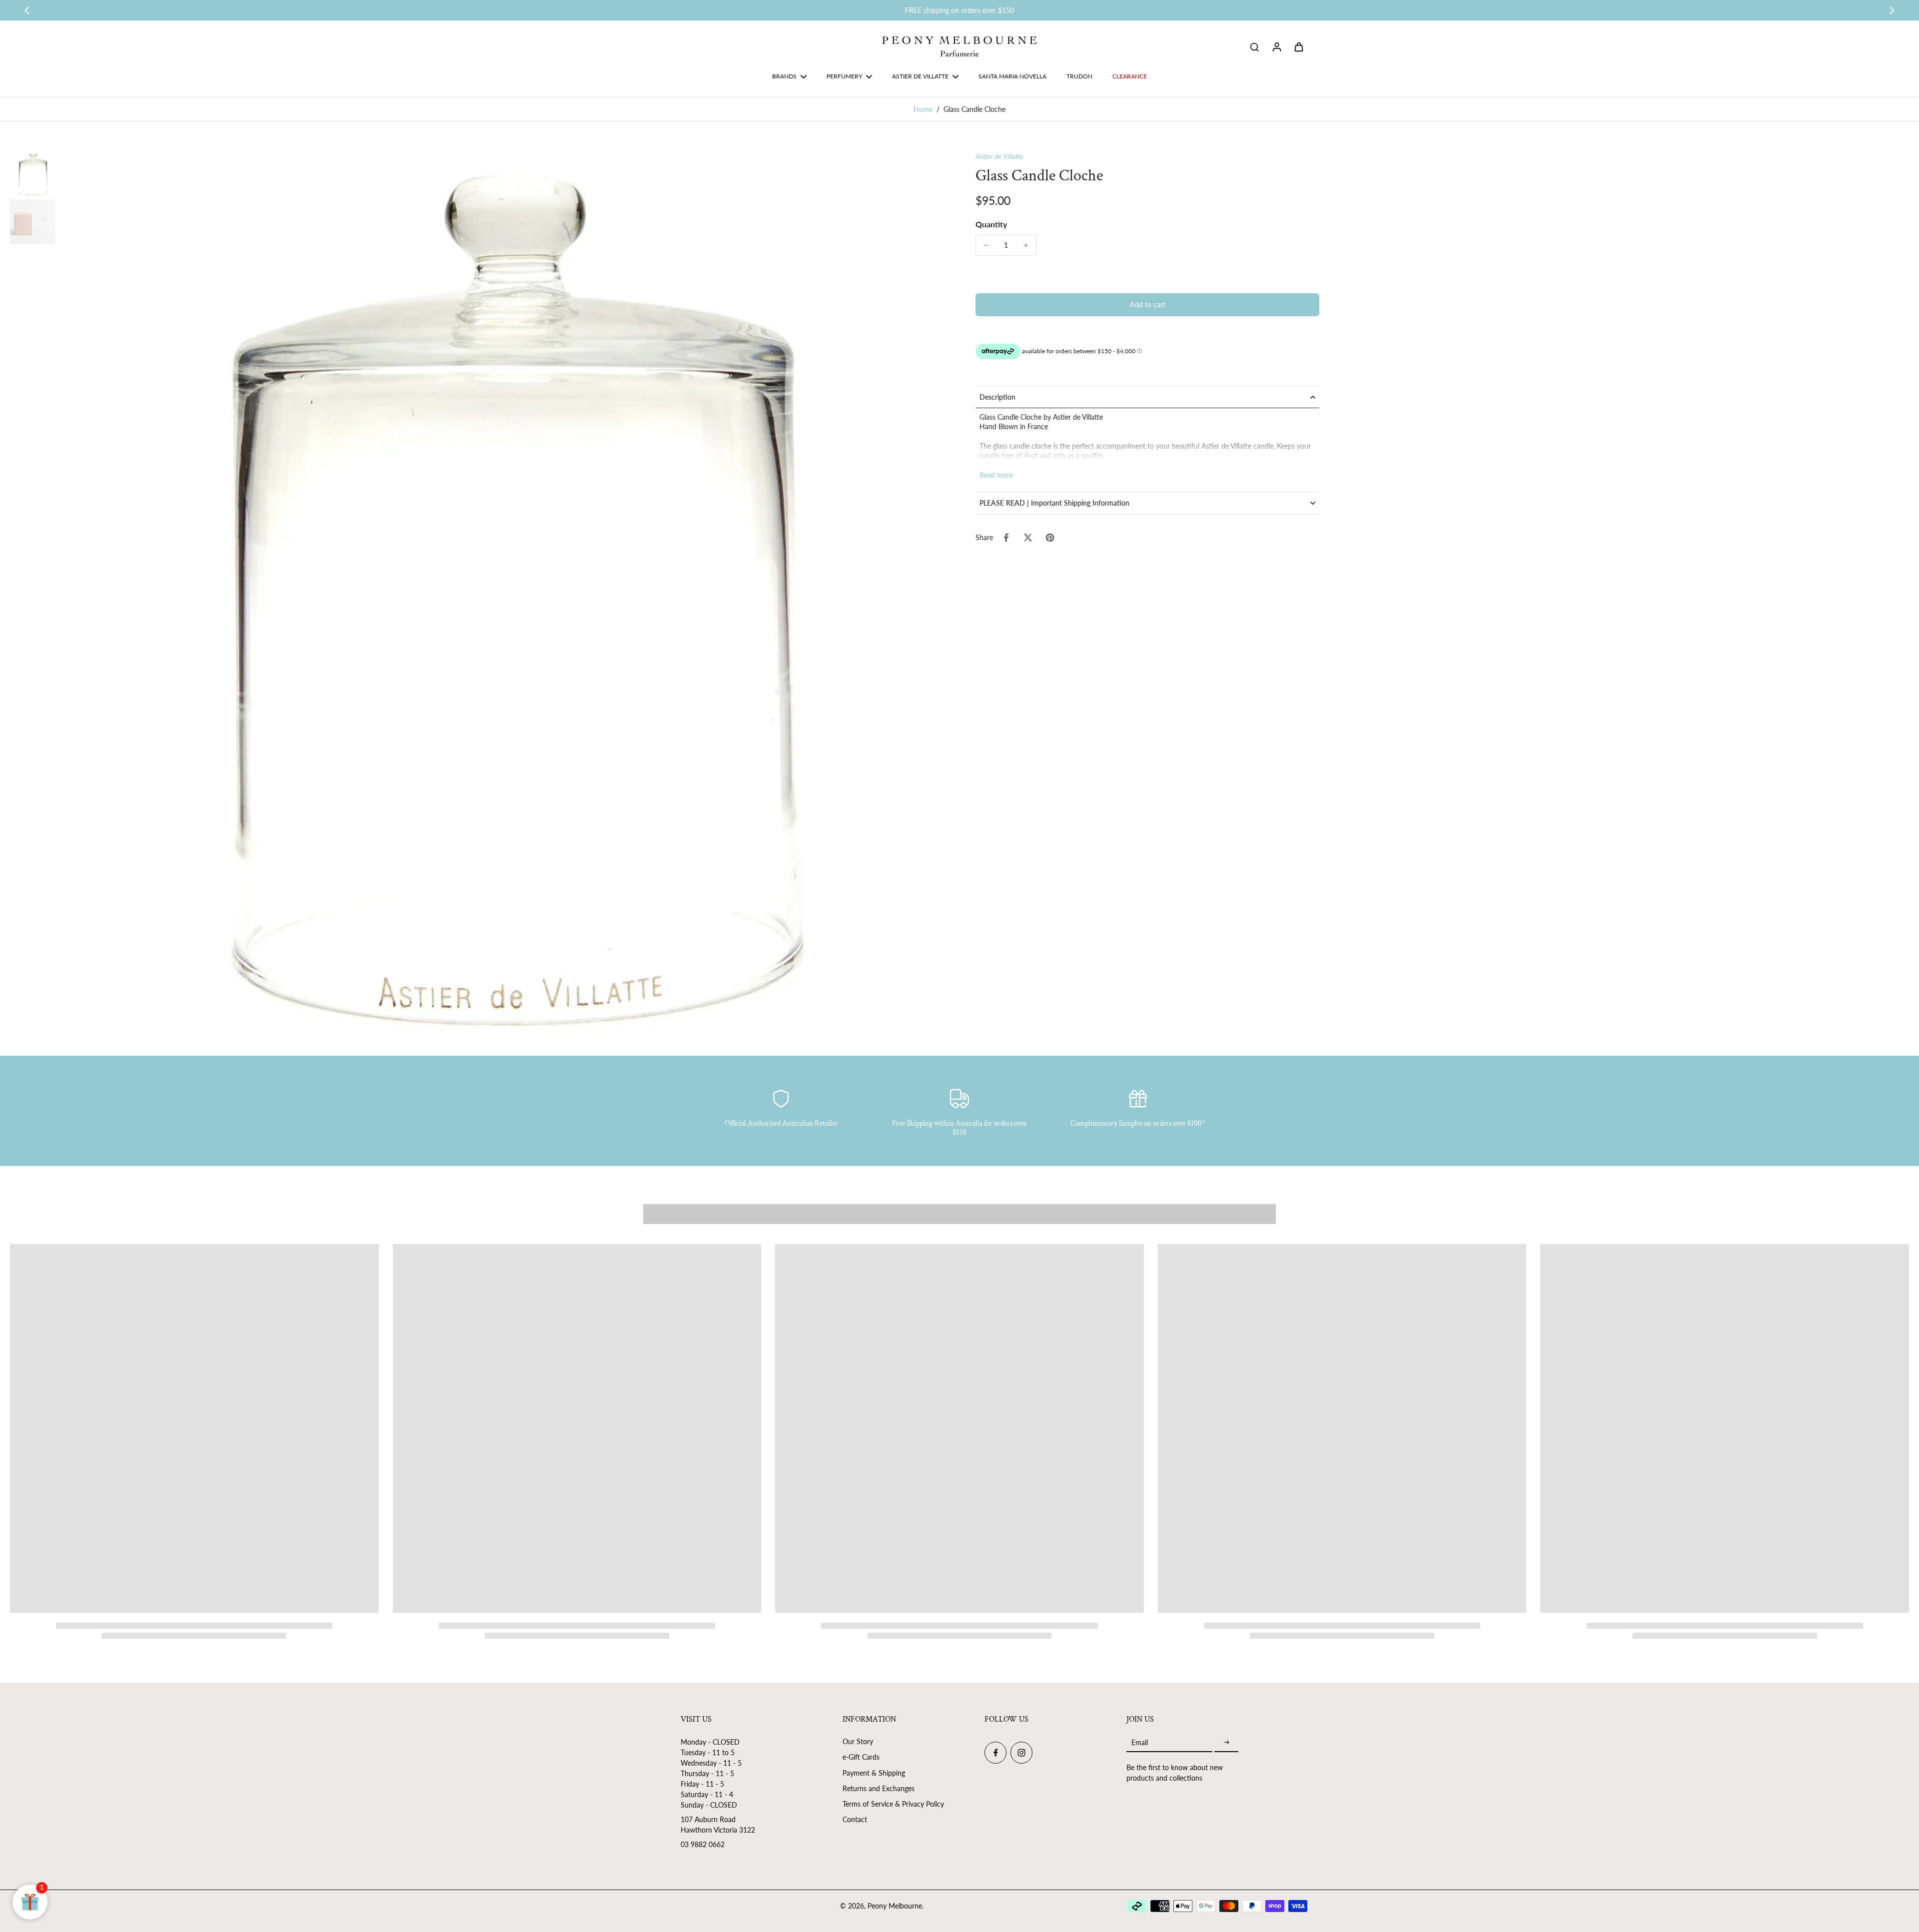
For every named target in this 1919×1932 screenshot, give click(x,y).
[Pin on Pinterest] (1050, 538)
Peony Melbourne (895, 1906)
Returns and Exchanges (879, 1788)
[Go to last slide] (27, 10)
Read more (996, 475)
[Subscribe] (1226, 1742)
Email (1140, 1742)
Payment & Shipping (874, 1773)
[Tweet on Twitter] (1028, 538)
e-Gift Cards (861, 1757)
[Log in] (1276, 46)
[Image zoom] (501, 594)
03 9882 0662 (703, 1844)
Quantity (991, 224)
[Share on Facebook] (1006, 538)
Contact (855, 1819)
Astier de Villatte (999, 156)
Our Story (858, 1741)
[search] (1254, 46)
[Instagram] (1021, 1753)
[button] (1147, 305)
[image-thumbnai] (32, 174)
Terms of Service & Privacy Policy (893, 1804)
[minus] (986, 245)
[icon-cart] (1298, 46)
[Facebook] (995, 1753)
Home (923, 109)
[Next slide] (1892, 10)
